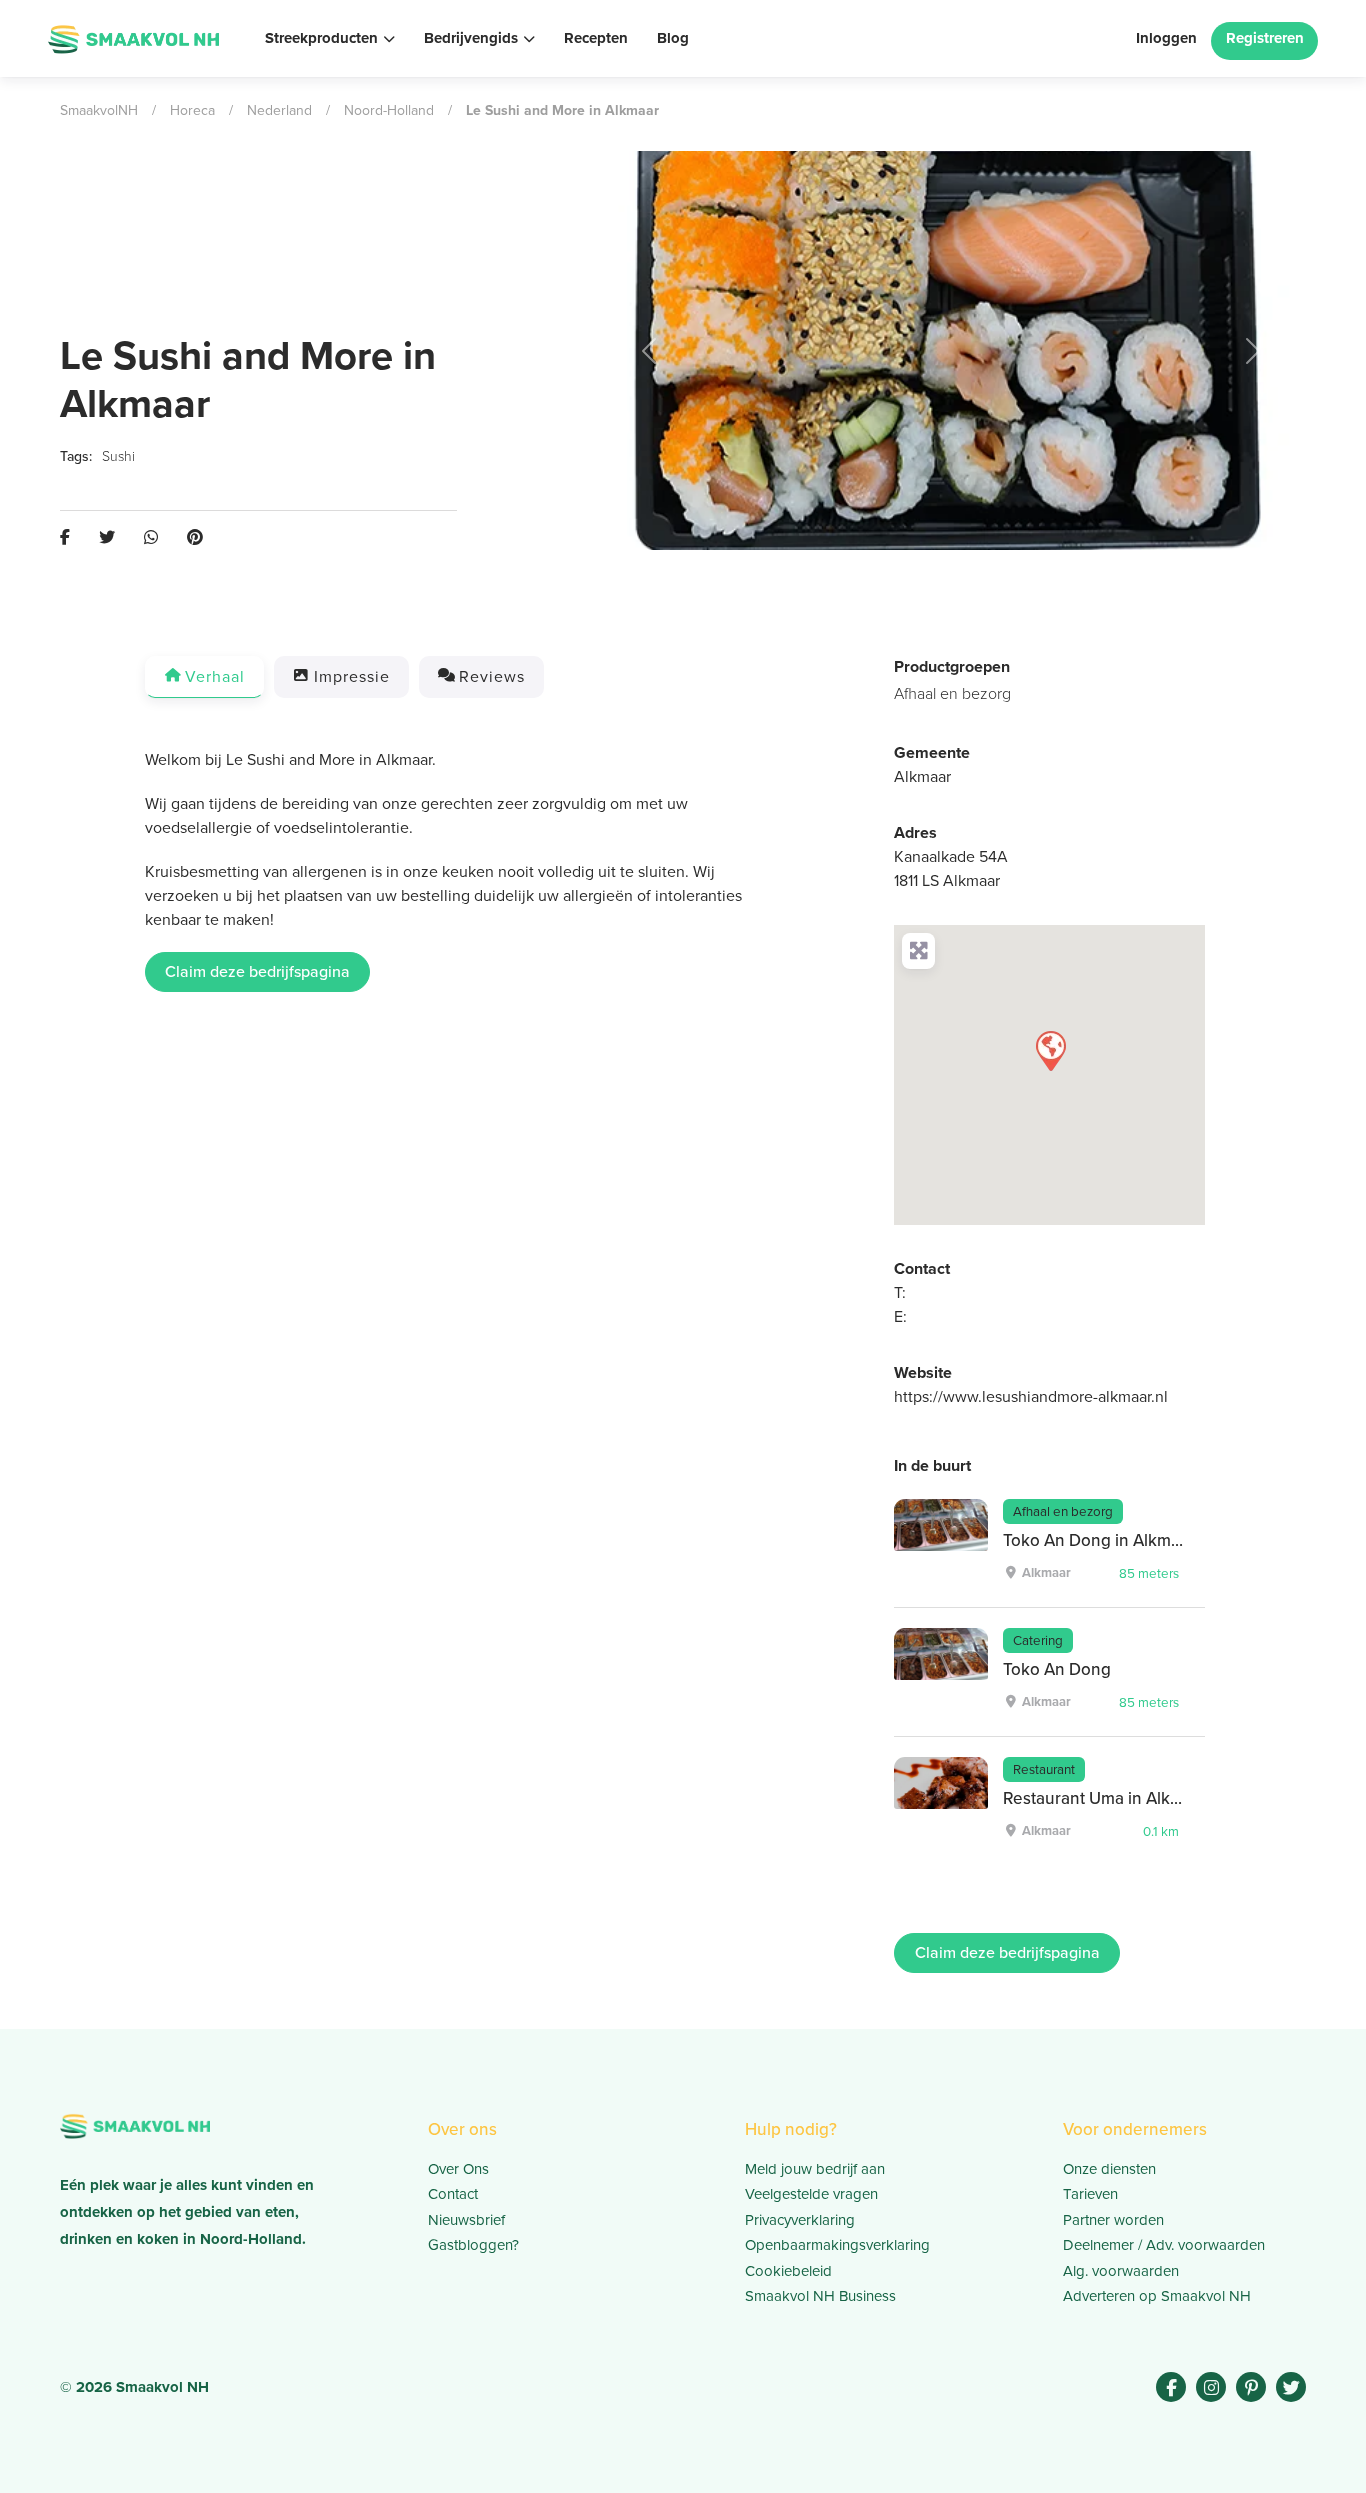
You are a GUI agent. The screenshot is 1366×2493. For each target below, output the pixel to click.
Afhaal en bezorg (952, 693)
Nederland (279, 110)
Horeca (192, 110)
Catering (1038, 1640)
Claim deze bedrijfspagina (257, 971)
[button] (649, 350)
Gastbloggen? (473, 2245)
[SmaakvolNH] (133, 37)
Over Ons (458, 2169)
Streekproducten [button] (321, 38)
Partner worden (1113, 2220)
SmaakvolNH (99, 110)
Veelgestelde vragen (811, 2194)
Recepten (596, 38)
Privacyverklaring (800, 2220)
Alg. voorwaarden (1121, 2271)
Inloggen (1166, 38)
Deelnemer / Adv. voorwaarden (1164, 2245)
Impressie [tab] (352, 676)
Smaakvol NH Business (820, 2296)
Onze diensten (1109, 2169)
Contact (453, 2194)
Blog (673, 38)
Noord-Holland (389, 110)
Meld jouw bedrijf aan (815, 2169)
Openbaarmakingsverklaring (837, 2245)
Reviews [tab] (492, 676)
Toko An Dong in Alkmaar (1099, 1540)
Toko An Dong (1057, 1669)
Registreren (1265, 38)
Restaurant (1044, 1769)
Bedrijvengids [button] (471, 38)
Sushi (118, 456)
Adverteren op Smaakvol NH (1157, 2296)
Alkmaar (922, 776)
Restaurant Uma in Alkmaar (1105, 1798)
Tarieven (1090, 2194)
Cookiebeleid (788, 2271)
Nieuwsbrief (466, 2220)
